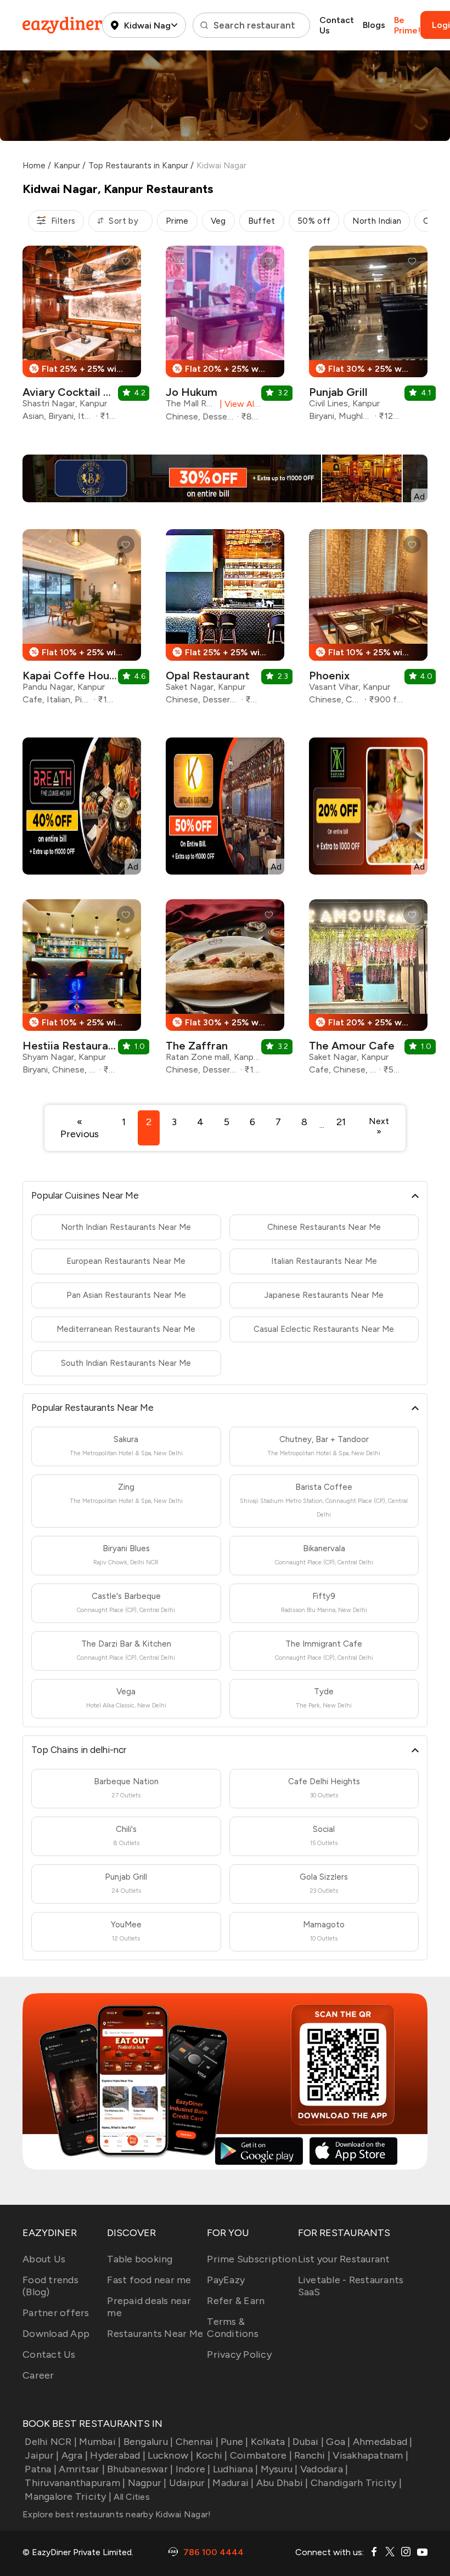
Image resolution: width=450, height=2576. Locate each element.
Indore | (193, 2469)
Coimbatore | (261, 2455)
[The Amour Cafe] (368, 991)
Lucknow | (170, 2455)
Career (38, 2375)
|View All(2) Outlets (238, 404)
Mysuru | (279, 2469)
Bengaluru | (148, 2442)
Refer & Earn (236, 2301)
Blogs (374, 25)
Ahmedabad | (383, 2442)
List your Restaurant (344, 2259)
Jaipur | (42, 2455)
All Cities (131, 2497)
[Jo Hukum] (225, 338)
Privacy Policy (239, 2354)
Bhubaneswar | (140, 2469)
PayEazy (226, 2280)
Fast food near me (149, 2280)
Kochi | (212, 2455)
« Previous (80, 1128)
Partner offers (56, 2313)
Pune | (235, 2442)
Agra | (75, 2455)
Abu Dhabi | (282, 2483)
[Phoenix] (368, 621)
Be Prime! (407, 25)
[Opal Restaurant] (225, 621)
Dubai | (308, 2442)
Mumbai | (100, 2442)
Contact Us (337, 25)
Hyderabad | (118, 2455)
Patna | (41, 2469)
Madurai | (233, 2483)
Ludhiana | (236, 2469)
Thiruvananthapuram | (75, 2483)
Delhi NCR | (51, 2442)
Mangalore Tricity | (68, 2496)
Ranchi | (312, 2455)
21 (341, 1122)
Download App (56, 2334)
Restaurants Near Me (155, 2334)
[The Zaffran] (225, 991)
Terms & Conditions (233, 2328)
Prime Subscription (252, 2259)
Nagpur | (147, 2483)
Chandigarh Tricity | (356, 2483)
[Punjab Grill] (368, 337)
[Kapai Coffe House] (82, 621)
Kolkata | (271, 2442)
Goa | (338, 2442)
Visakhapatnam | (370, 2455)
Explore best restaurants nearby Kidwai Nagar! (117, 2514)
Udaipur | (190, 2483)
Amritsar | (82, 2469)
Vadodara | (324, 2469)
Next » (379, 1126)
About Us (44, 2259)
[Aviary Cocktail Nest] (82, 337)
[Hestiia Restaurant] (82, 991)
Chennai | (197, 2442)
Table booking (140, 2259)
